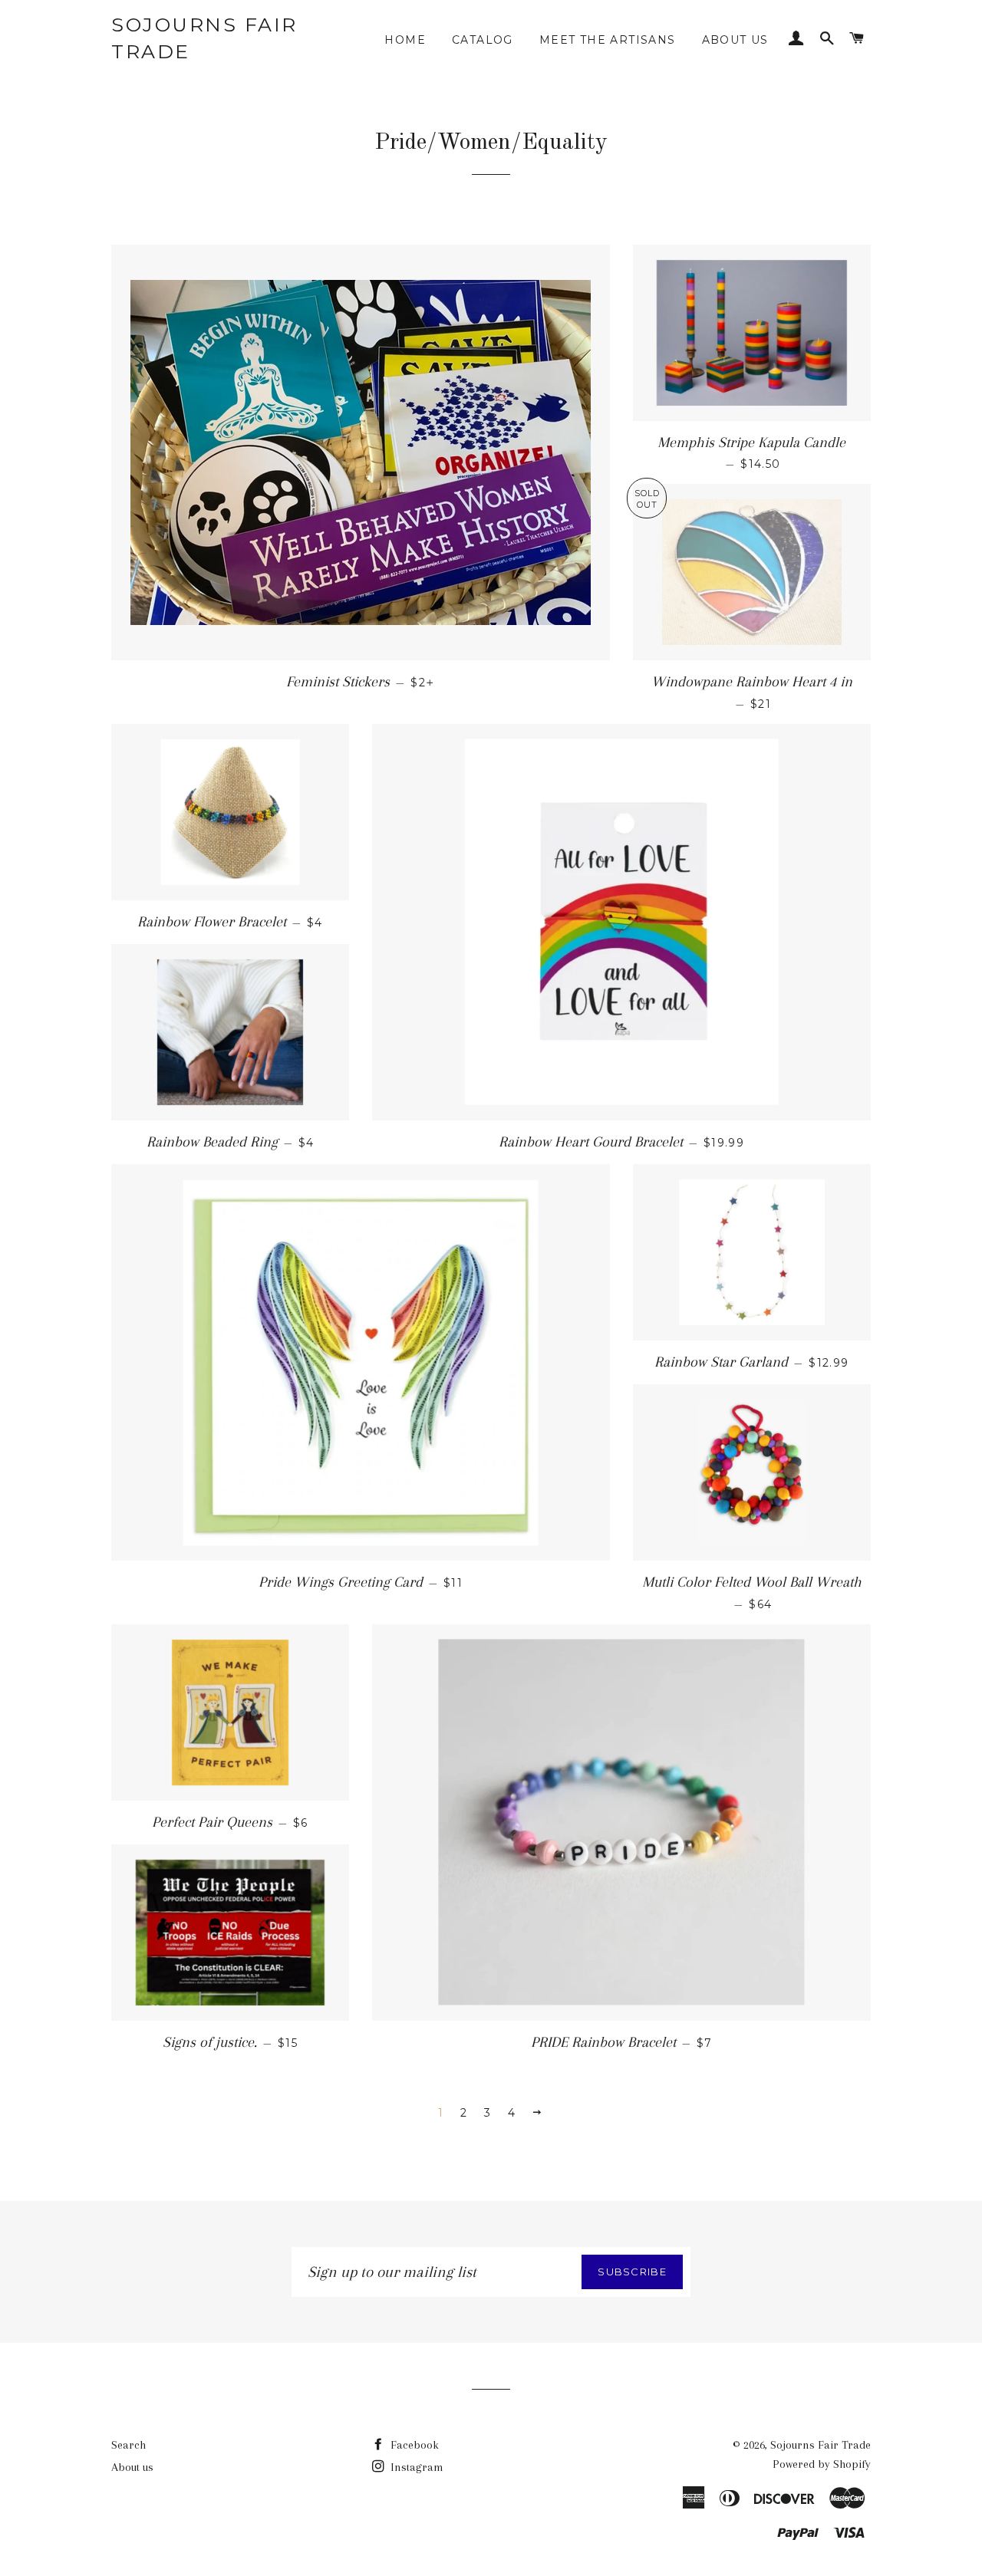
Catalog (483, 40)
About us (735, 40)
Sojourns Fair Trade (204, 38)
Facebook (413, 2445)
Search (129, 2445)
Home (405, 40)
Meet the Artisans (608, 40)
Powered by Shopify (822, 2464)
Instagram (415, 2467)
